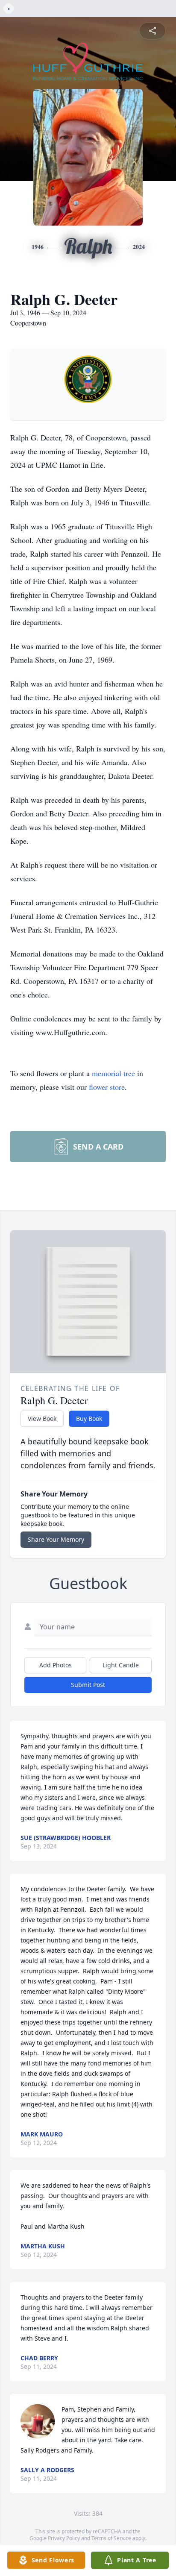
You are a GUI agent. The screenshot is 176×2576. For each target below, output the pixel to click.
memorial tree (113, 1073)
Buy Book (89, 1419)
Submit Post (88, 1685)
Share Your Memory (56, 1539)
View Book (42, 1419)
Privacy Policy (64, 2538)
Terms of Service (111, 2538)
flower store (107, 1087)
